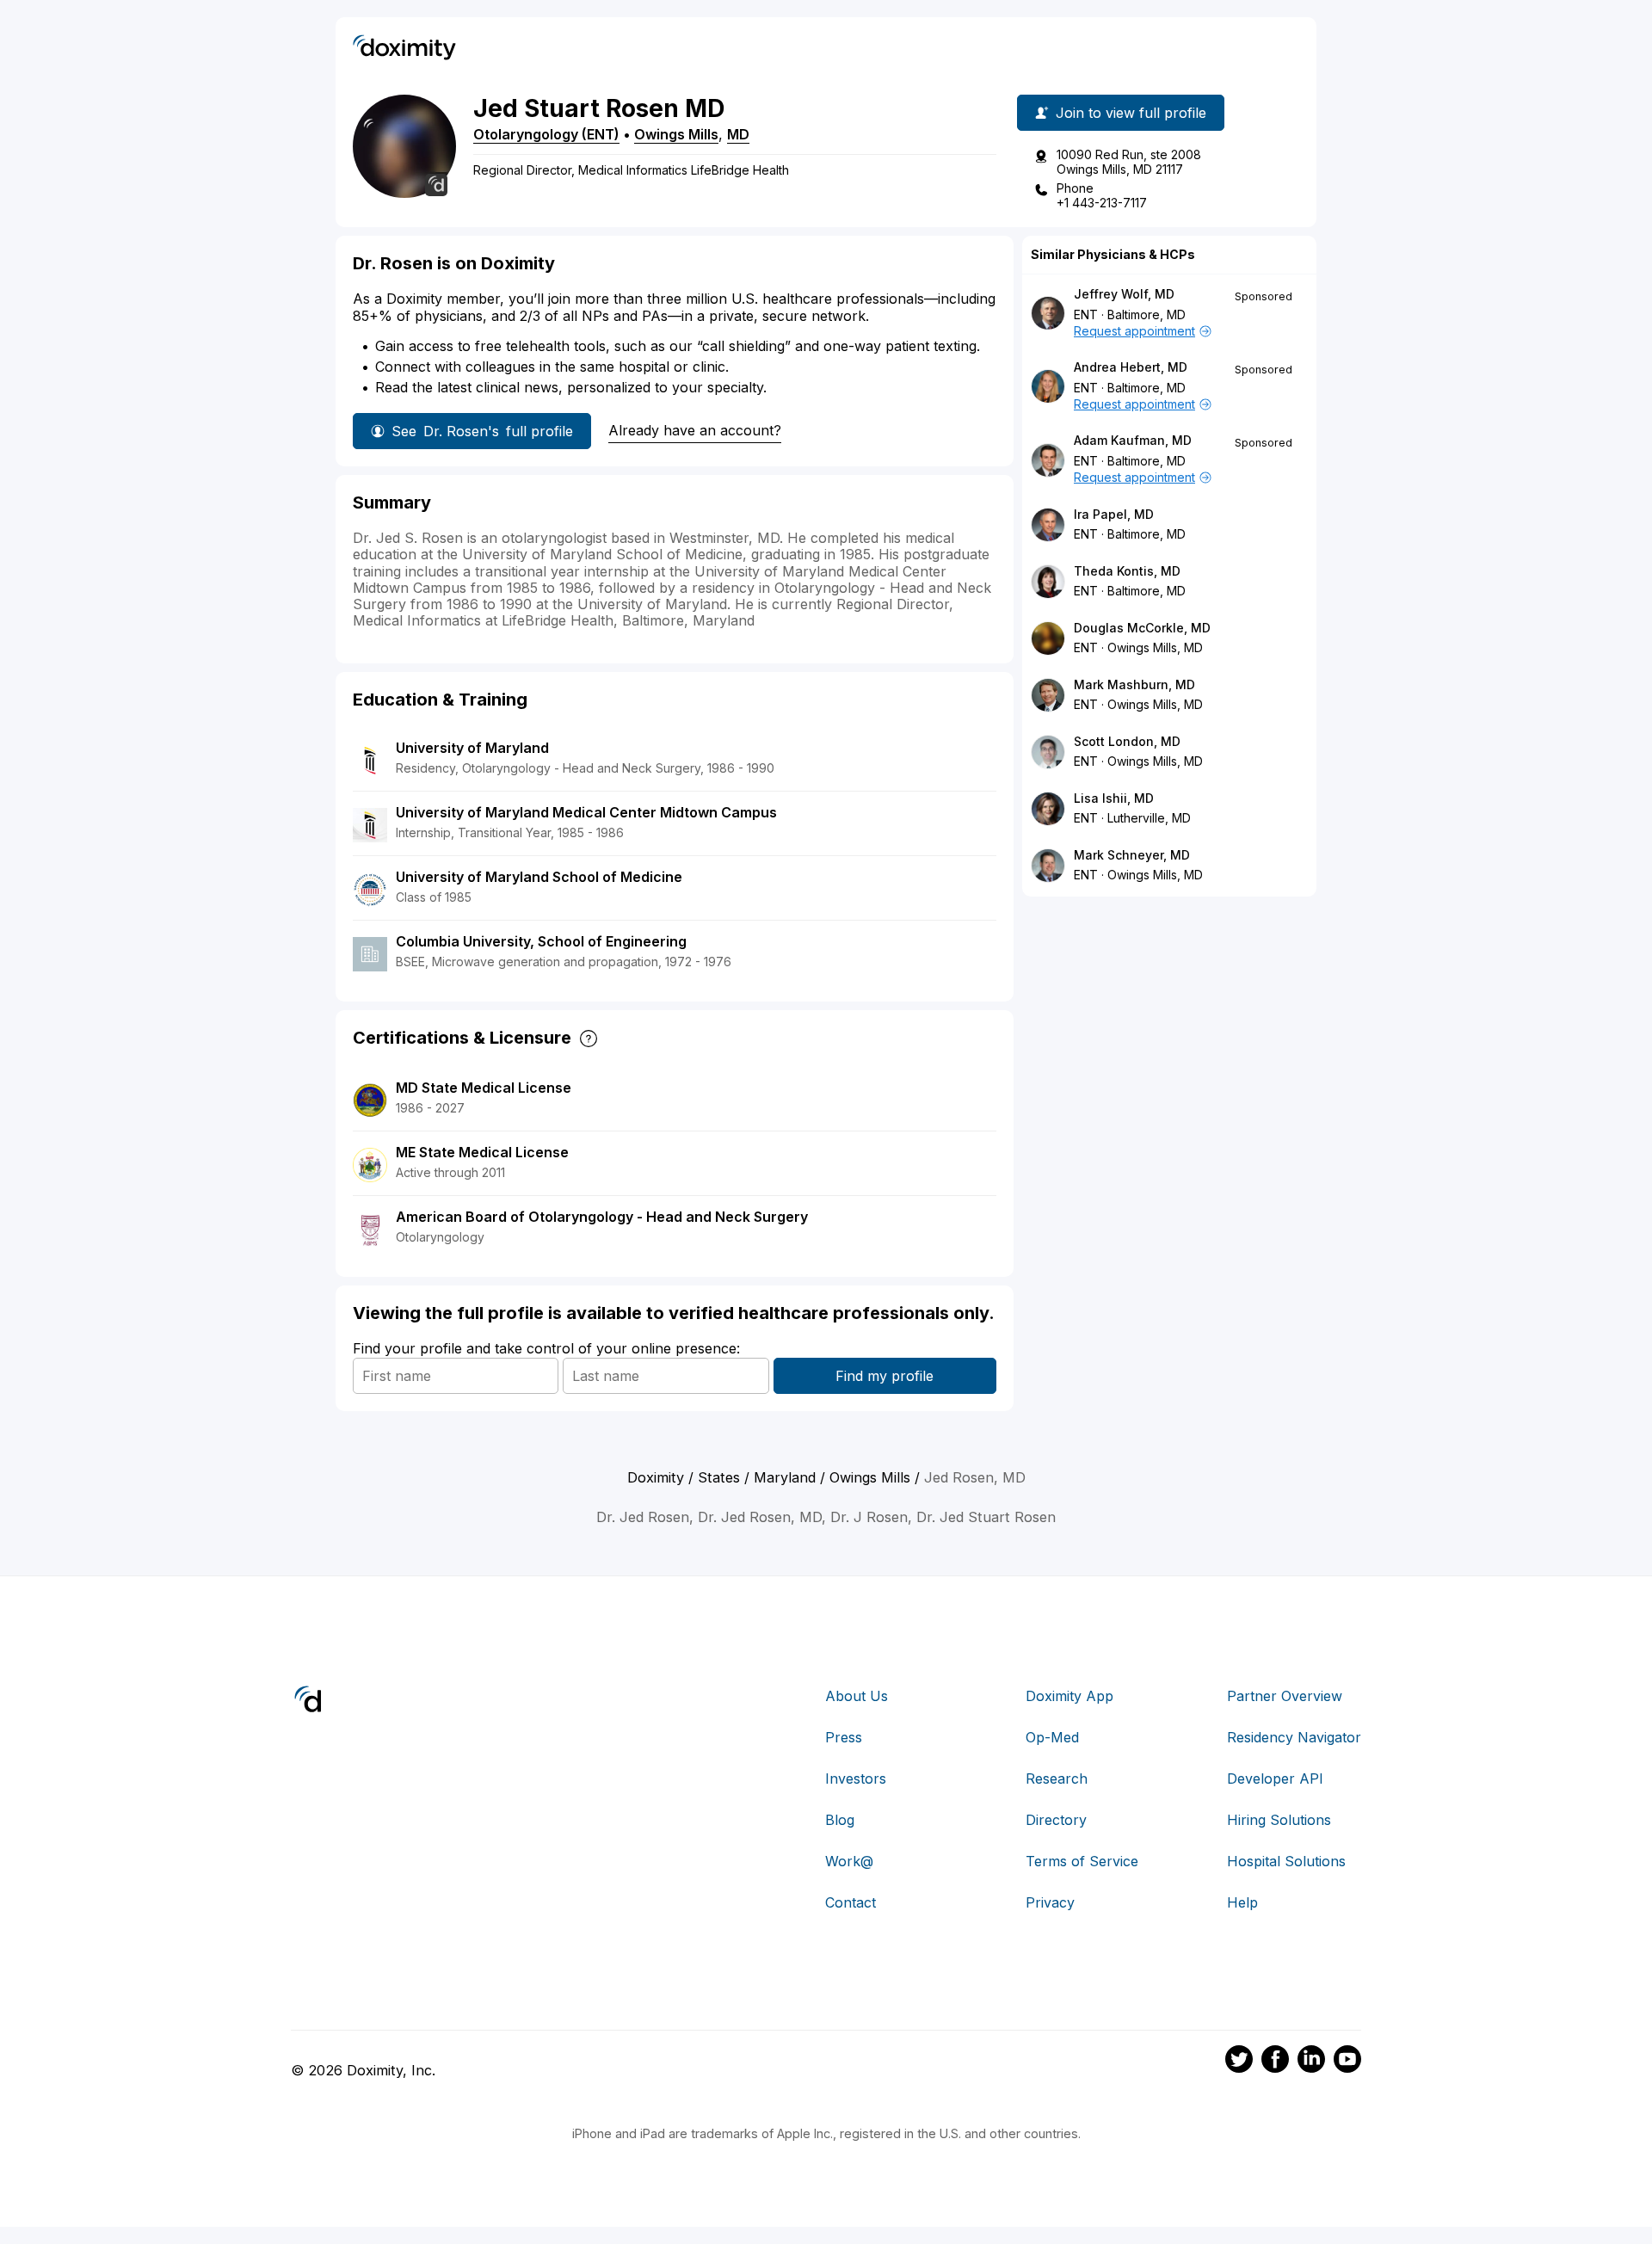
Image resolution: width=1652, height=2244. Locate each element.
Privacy (1050, 1902)
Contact (851, 1902)
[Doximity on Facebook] (1275, 2062)
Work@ (849, 1861)
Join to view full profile (1131, 113)
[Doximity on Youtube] (1347, 2062)
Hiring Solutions (1279, 1820)
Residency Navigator (1294, 1737)
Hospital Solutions (1286, 1861)
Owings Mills (676, 134)
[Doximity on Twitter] (1239, 2062)
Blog (840, 1820)
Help (1242, 1902)
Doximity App (1069, 1696)
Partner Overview (1285, 1696)
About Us (857, 1696)
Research (1057, 1779)
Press (844, 1737)
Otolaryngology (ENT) (546, 134)
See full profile (482, 431)
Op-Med (1052, 1737)
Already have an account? (695, 430)
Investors (856, 1779)
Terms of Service (1082, 1861)
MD (738, 134)
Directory (1056, 1820)
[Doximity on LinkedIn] (1311, 2062)
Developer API (1275, 1779)
